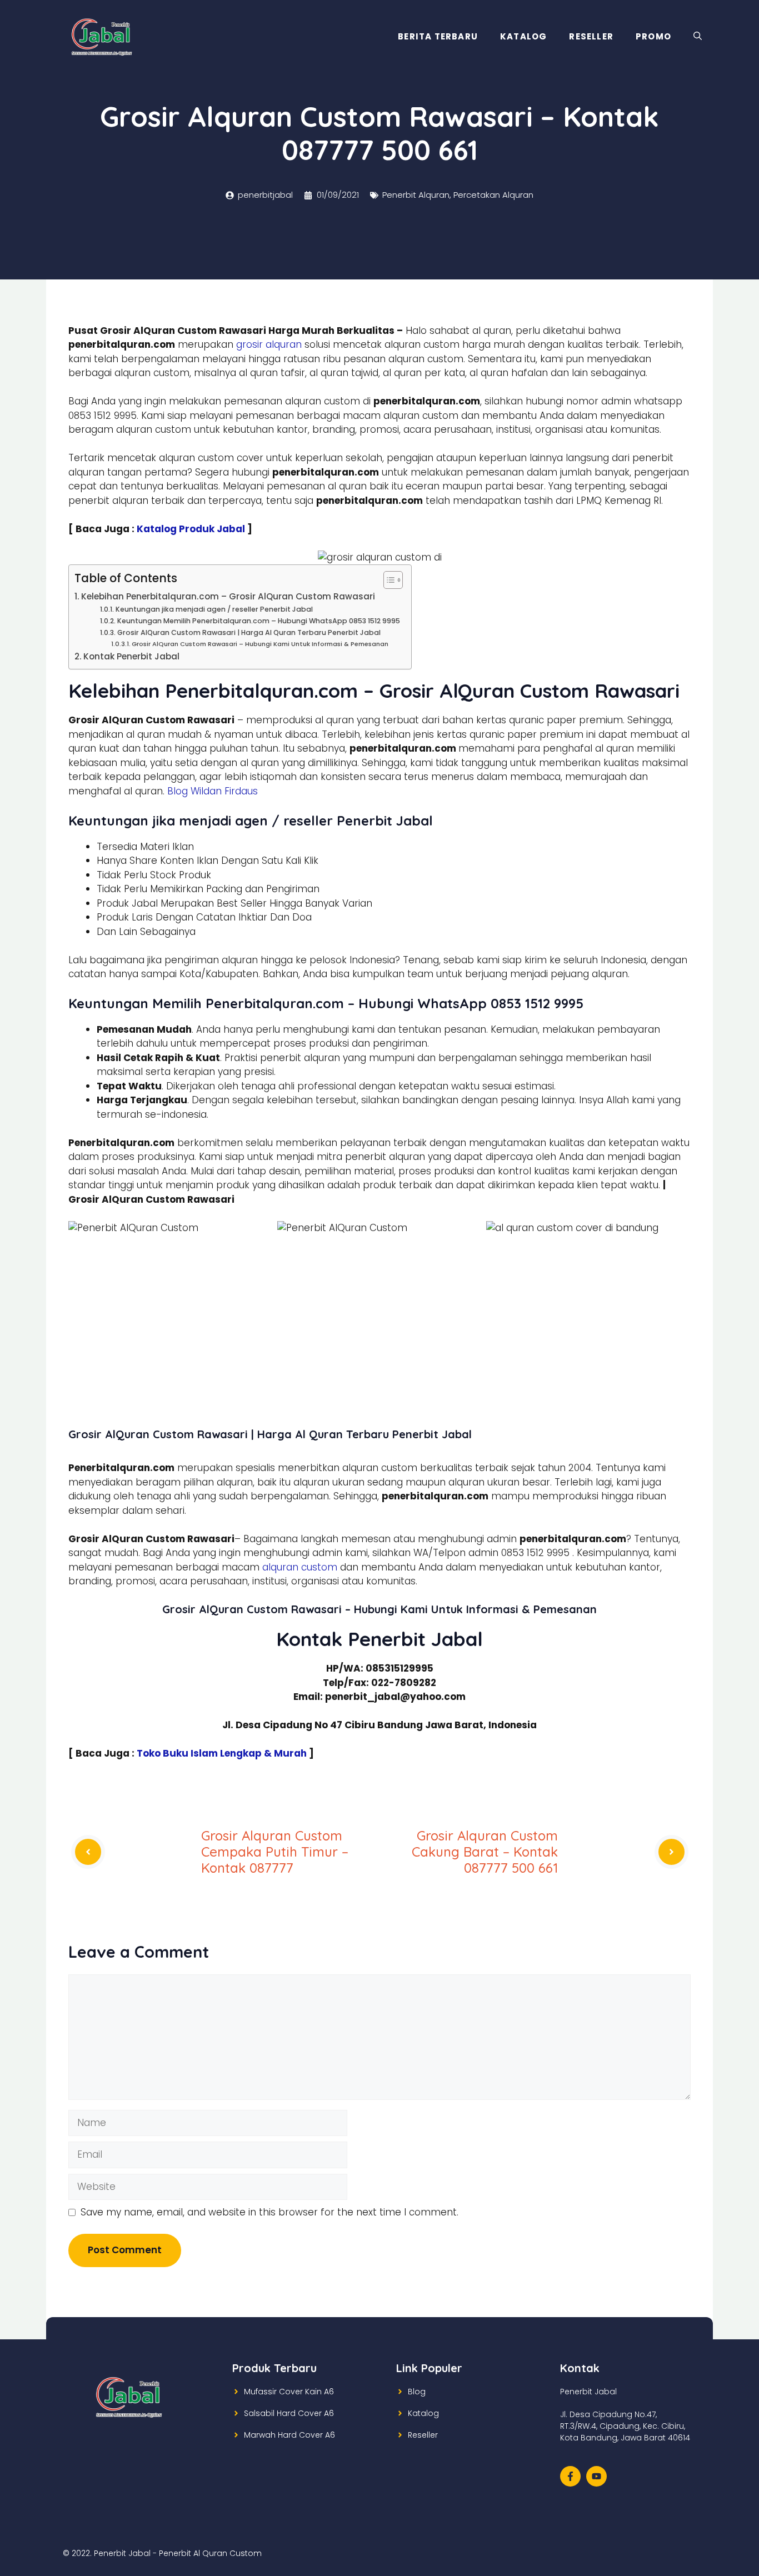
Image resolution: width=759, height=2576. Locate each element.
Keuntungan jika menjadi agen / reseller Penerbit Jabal (214, 609)
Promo (653, 36)
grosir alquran (269, 344)
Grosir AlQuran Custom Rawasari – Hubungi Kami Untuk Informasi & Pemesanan (260, 644)
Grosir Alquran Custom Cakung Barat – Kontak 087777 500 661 (485, 1852)
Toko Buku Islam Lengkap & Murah (222, 1753)
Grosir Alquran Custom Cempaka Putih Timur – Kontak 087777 (275, 1852)
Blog (417, 2392)
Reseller (591, 36)
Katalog (523, 36)
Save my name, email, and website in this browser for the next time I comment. (269, 2212)
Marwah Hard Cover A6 (289, 2435)
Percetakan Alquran (493, 195)
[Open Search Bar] (698, 37)
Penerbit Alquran (416, 195)
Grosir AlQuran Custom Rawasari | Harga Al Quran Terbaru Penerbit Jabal (249, 632)
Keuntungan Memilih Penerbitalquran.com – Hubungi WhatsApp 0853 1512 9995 (258, 621)
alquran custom (300, 1567)
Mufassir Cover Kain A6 (289, 2392)
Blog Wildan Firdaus (213, 791)
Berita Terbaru (438, 36)
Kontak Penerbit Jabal (131, 656)
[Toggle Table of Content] (388, 580)
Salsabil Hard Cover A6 (289, 2413)
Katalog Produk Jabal (191, 529)
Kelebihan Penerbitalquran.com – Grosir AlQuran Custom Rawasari (228, 596)
